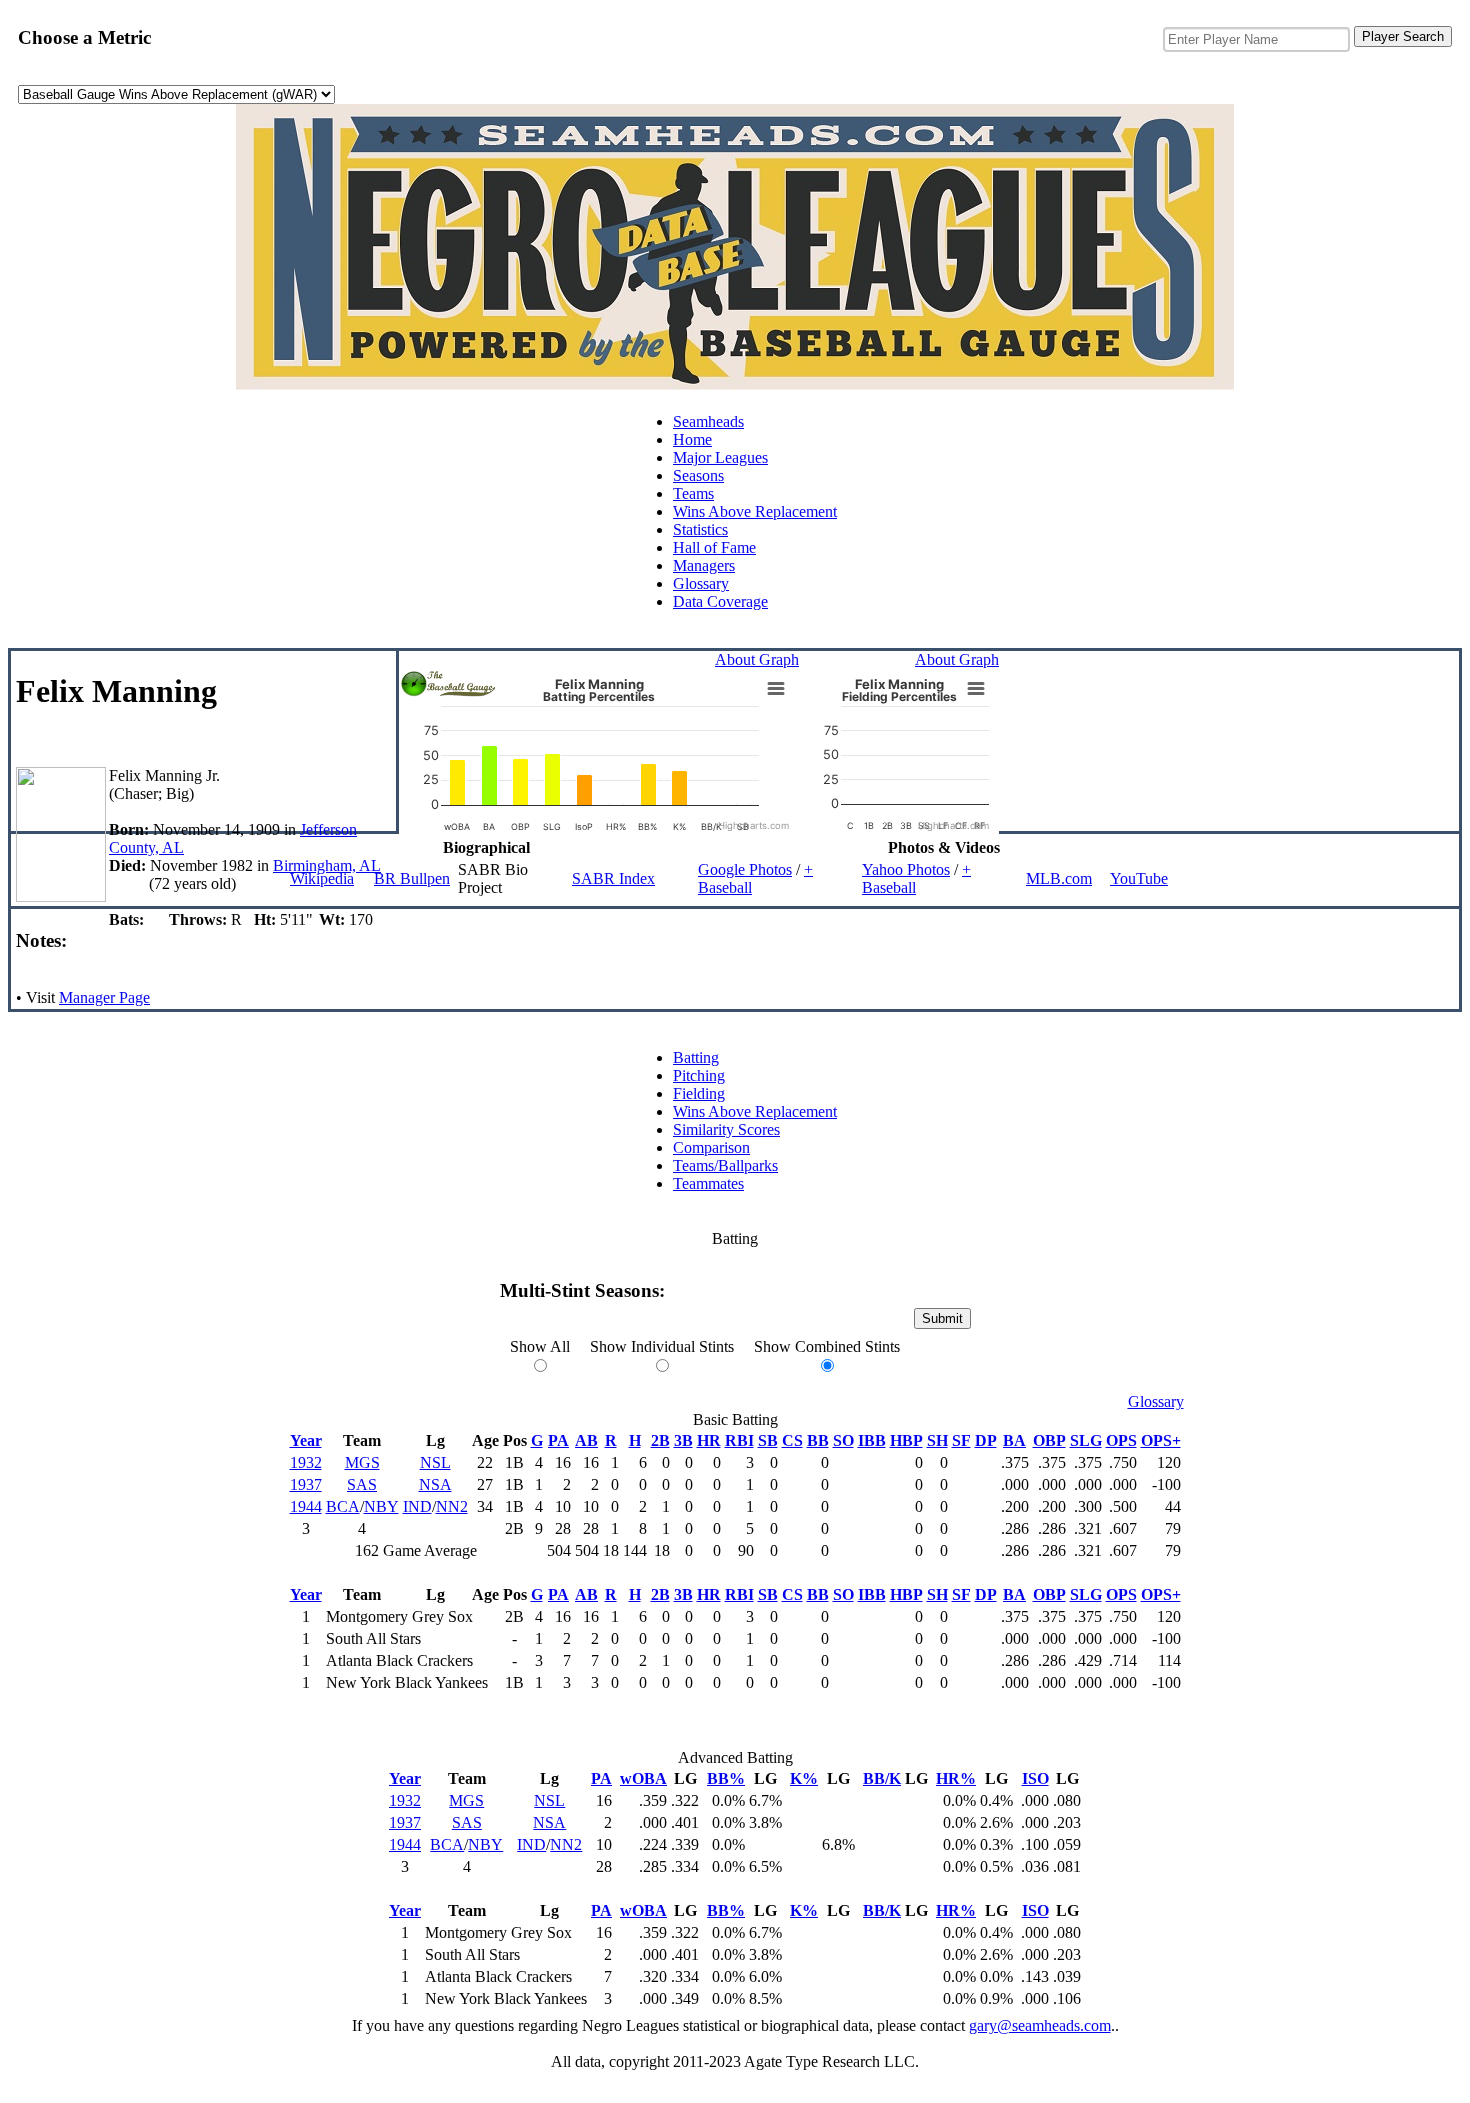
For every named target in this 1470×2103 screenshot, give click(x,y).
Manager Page (104, 997)
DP (986, 1440)
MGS (362, 1462)
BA (1014, 1440)
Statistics (700, 529)
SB (768, 1440)
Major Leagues (720, 457)
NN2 (452, 1506)
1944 (306, 1506)
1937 (306, 1484)
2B (660, 1440)
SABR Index (613, 878)
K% (804, 1778)
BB (818, 1440)
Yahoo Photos (906, 869)
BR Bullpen (412, 878)
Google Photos (745, 869)
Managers (704, 565)
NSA (435, 1484)
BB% (726, 1778)
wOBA (643, 1778)
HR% (956, 1778)
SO (843, 1440)
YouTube (1139, 878)
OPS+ (1161, 1440)
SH (937, 1440)
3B (683, 1440)
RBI (739, 1440)
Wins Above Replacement (755, 511)
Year (306, 1440)
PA (558, 1440)
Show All (540, 1346)
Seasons (698, 475)
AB (586, 1440)
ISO (1035, 1778)
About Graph (757, 659)
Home (692, 439)
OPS (1121, 1440)
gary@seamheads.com (1040, 2025)
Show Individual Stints (662, 1346)
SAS (362, 1484)
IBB (872, 1440)
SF (961, 1440)
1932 (306, 1462)
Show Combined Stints (827, 1346)
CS (792, 1440)
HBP (906, 1440)
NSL (435, 1462)
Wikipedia (322, 878)
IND (417, 1506)
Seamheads (708, 421)
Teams (693, 493)
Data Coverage (720, 601)
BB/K (882, 1778)
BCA (343, 1506)
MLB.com (1059, 878)
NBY (381, 1506)
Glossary (701, 583)
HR (709, 1440)
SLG (1086, 1440)
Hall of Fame (714, 547)
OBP (1049, 1440)
